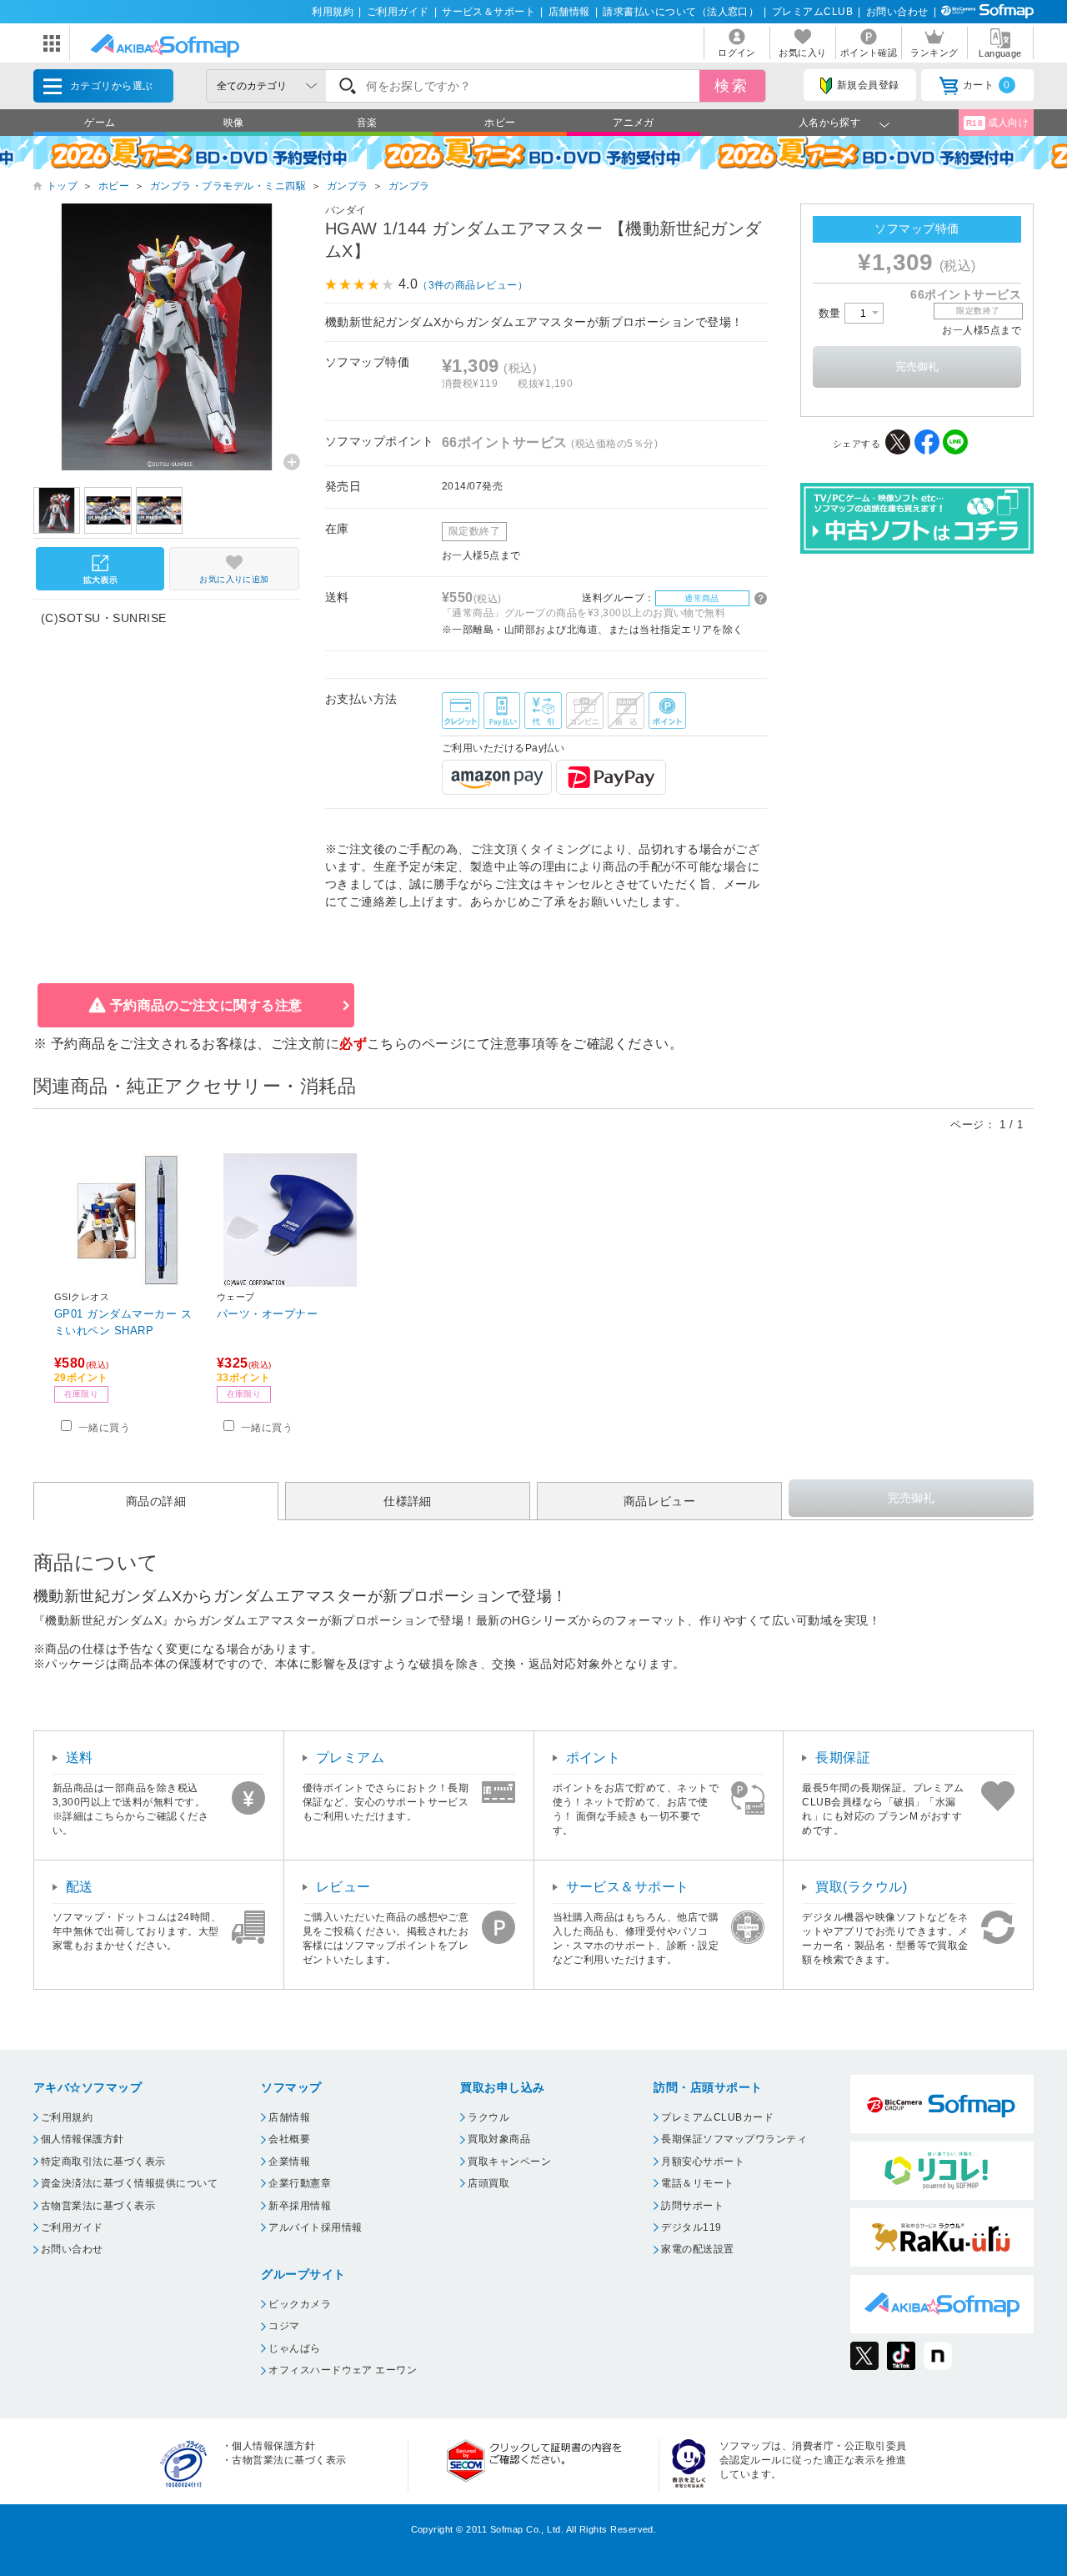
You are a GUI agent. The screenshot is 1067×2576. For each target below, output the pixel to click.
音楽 (367, 123)
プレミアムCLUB (812, 12)
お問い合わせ (897, 12)
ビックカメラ (300, 2304)
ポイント (594, 1758)
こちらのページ (415, 1044)
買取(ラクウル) (861, 1887)
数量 (832, 313)
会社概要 (289, 2139)
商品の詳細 (156, 1501)
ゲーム (100, 123)
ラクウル (488, 2117)
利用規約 (333, 12)
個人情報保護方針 (83, 2139)
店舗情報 (569, 12)
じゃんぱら (294, 2348)
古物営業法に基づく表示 (98, 2206)
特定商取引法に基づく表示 (103, 2162)
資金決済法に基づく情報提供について (129, 2183)
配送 (80, 1887)
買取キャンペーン (509, 2162)
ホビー (500, 123)
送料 (80, 1758)
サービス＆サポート (488, 12)
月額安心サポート (703, 2162)
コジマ (284, 2326)
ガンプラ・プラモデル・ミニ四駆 (228, 186)
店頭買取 (488, 2183)
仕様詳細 (408, 1501)
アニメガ (634, 123)
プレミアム (350, 1758)
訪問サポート (692, 2206)
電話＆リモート (697, 2183)
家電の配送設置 (697, 2249)
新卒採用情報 (300, 2206)
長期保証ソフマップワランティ (734, 2139)
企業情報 (289, 2162)
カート (987, 85)
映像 (234, 123)
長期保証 (843, 1758)
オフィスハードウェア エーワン (343, 2370)
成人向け (998, 123)
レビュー (343, 1887)
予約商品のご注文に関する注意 (206, 1005)
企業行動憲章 (300, 2183)
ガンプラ (348, 186)
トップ (62, 186)
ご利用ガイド (398, 12)
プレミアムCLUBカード (717, 2117)
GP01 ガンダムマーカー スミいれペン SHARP (123, 1322)
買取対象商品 (499, 2139)
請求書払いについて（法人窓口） (681, 12)
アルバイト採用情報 (315, 2227)
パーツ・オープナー (267, 1314)
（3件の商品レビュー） (473, 285)
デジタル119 (691, 2227)
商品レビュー (660, 1501)
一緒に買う (104, 1428)
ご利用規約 (67, 2117)
